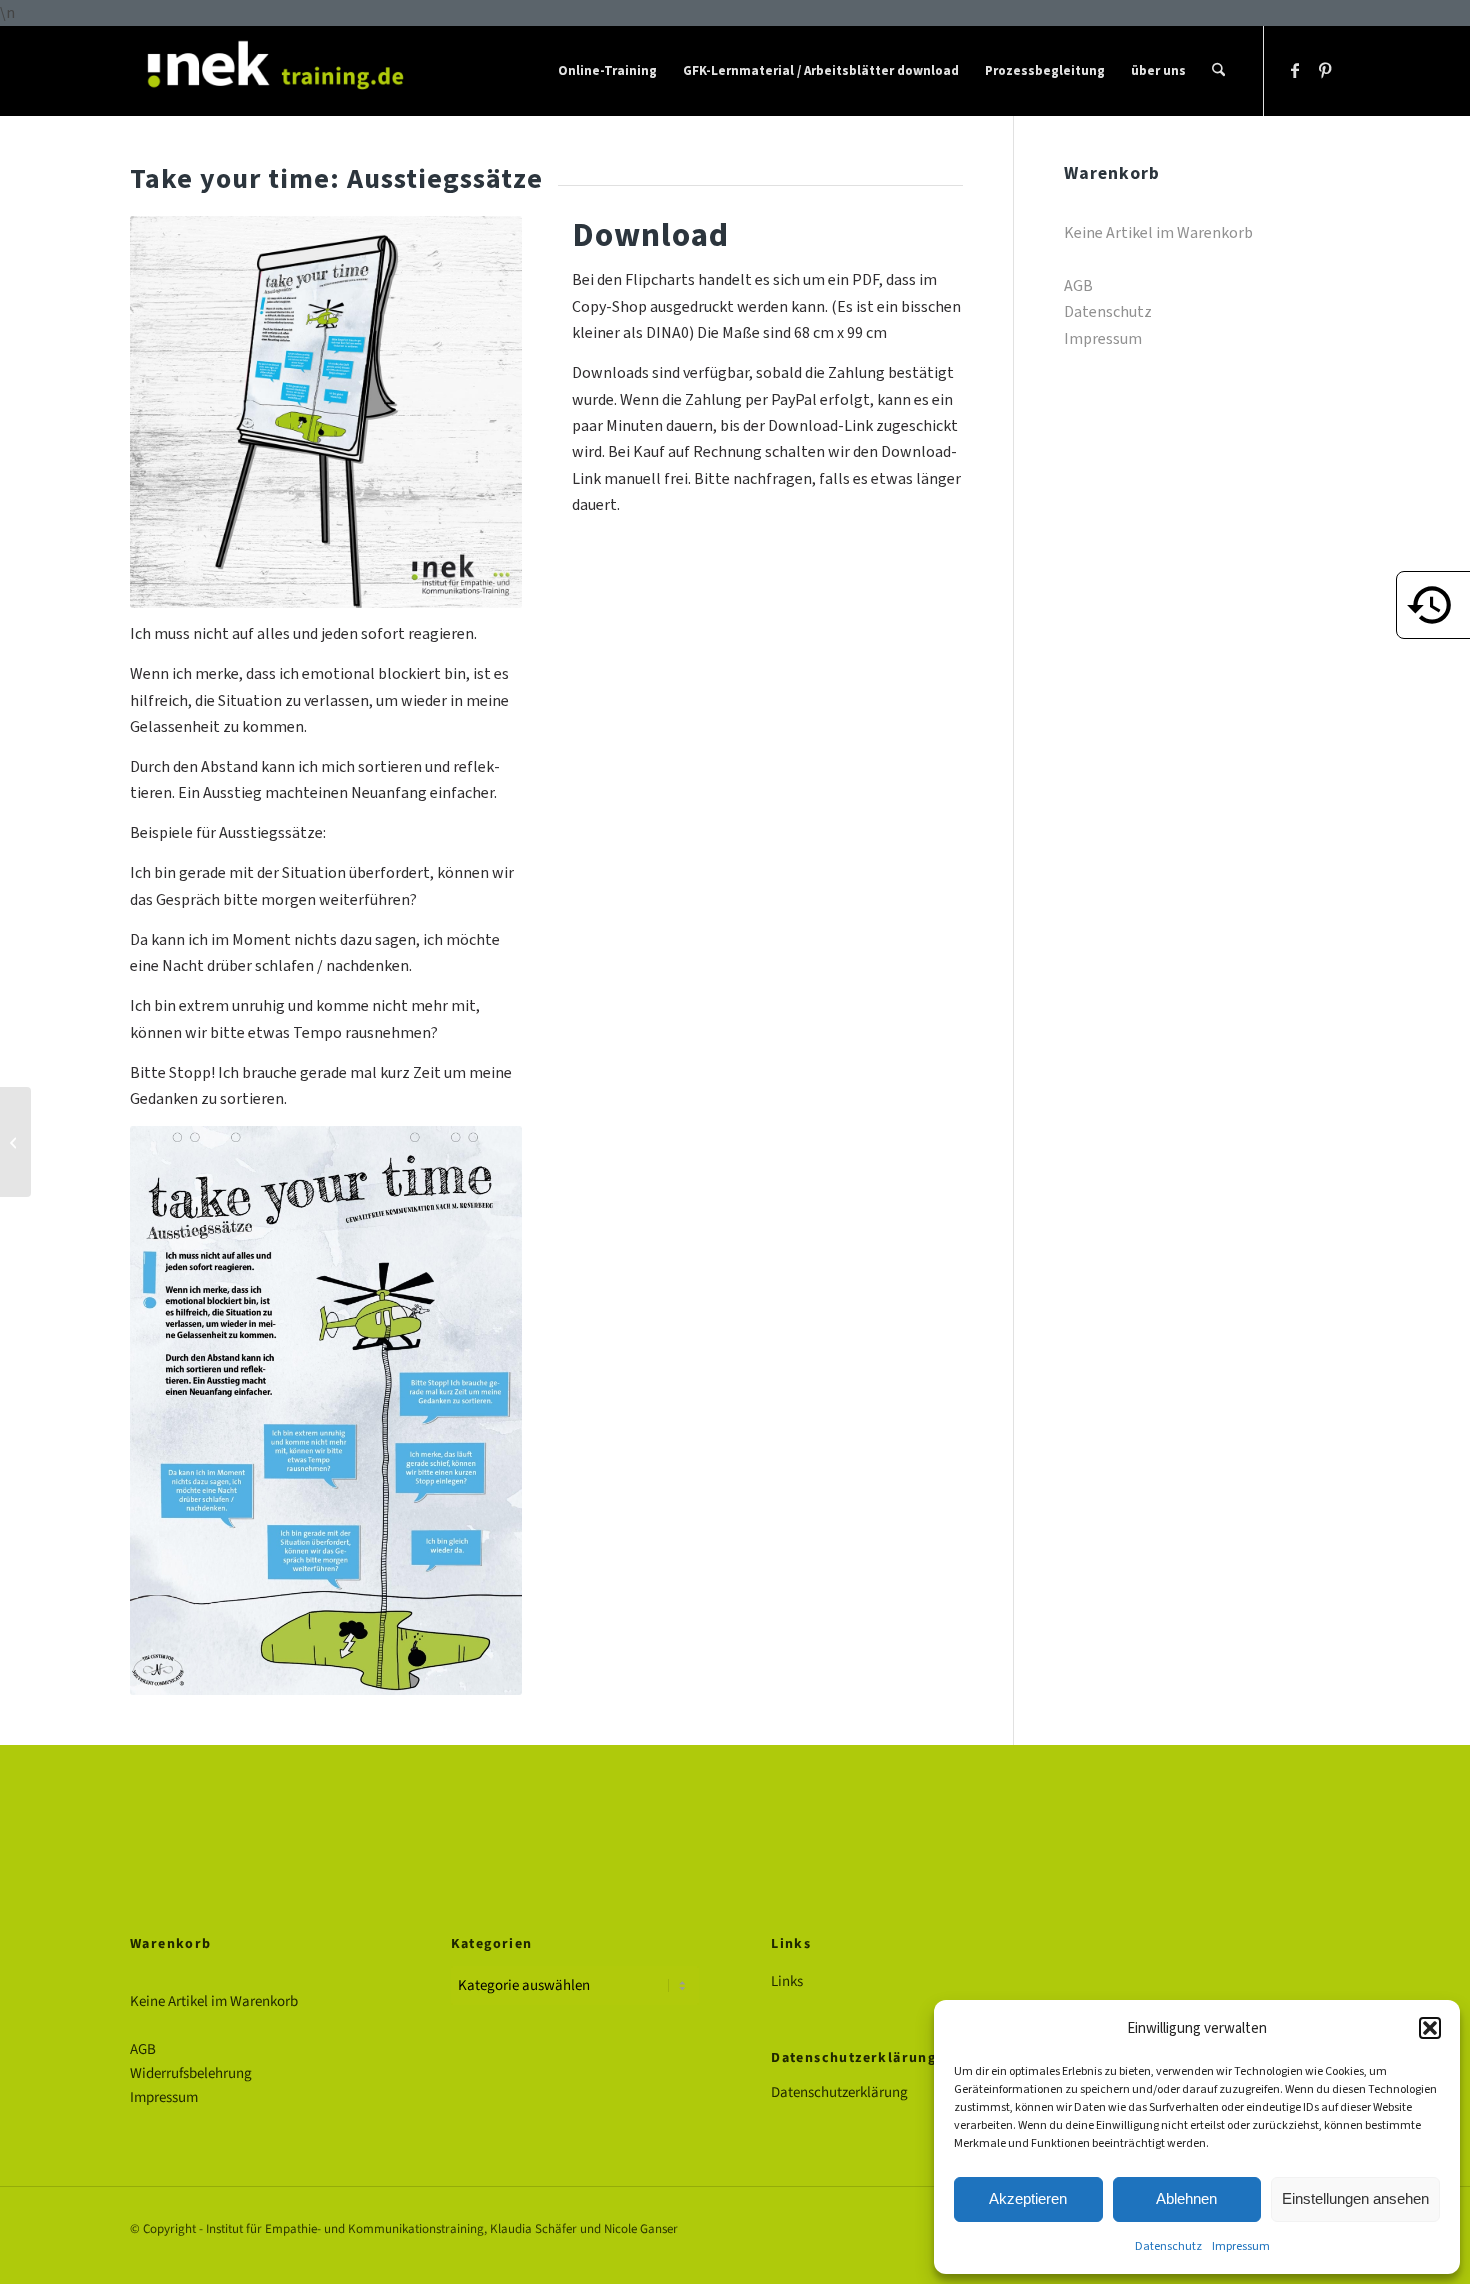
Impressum (1241, 2246)
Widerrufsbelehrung (191, 2073)
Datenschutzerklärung (839, 2092)
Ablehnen (1186, 2198)
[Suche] (1218, 71)
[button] (1430, 2028)
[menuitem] (607, 71)
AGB (1078, 285)
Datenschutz (1168, 2246)
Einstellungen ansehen (1355, 2198)
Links (787, 1981)
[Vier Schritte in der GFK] (15, 1142)
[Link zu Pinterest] (1325, 70)
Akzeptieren (1028, 2198)
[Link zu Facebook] (1295, 70)
